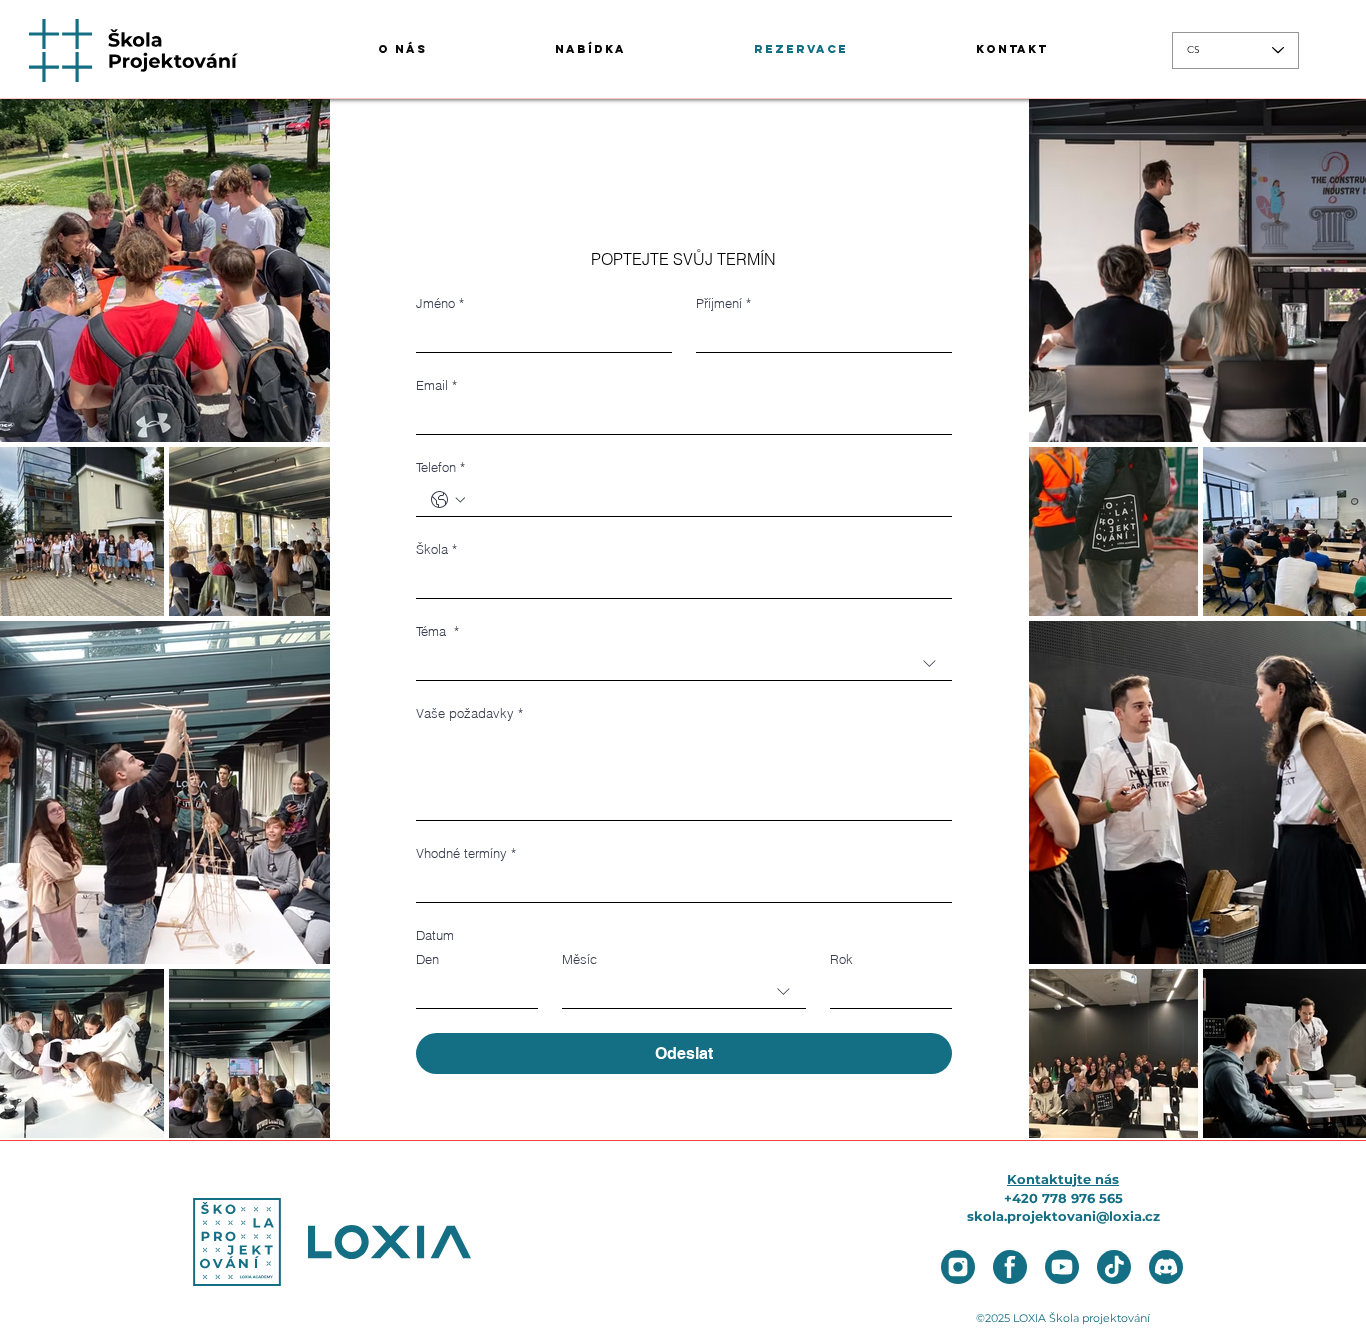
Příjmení (723, 303)
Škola (436, 549)
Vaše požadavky (469, 713)
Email (436, 385)
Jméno (440, 303)
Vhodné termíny (466, 853)
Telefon (440, 467)
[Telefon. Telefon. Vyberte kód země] (448, 500)
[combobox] (684, 664)
